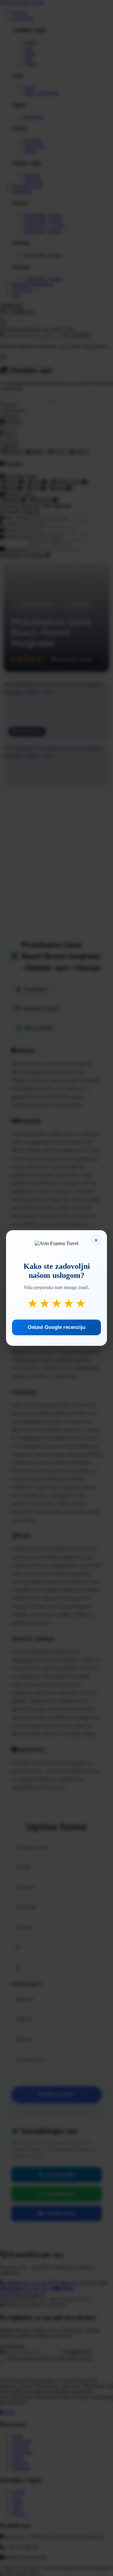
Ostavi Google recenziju (56, 1327)
